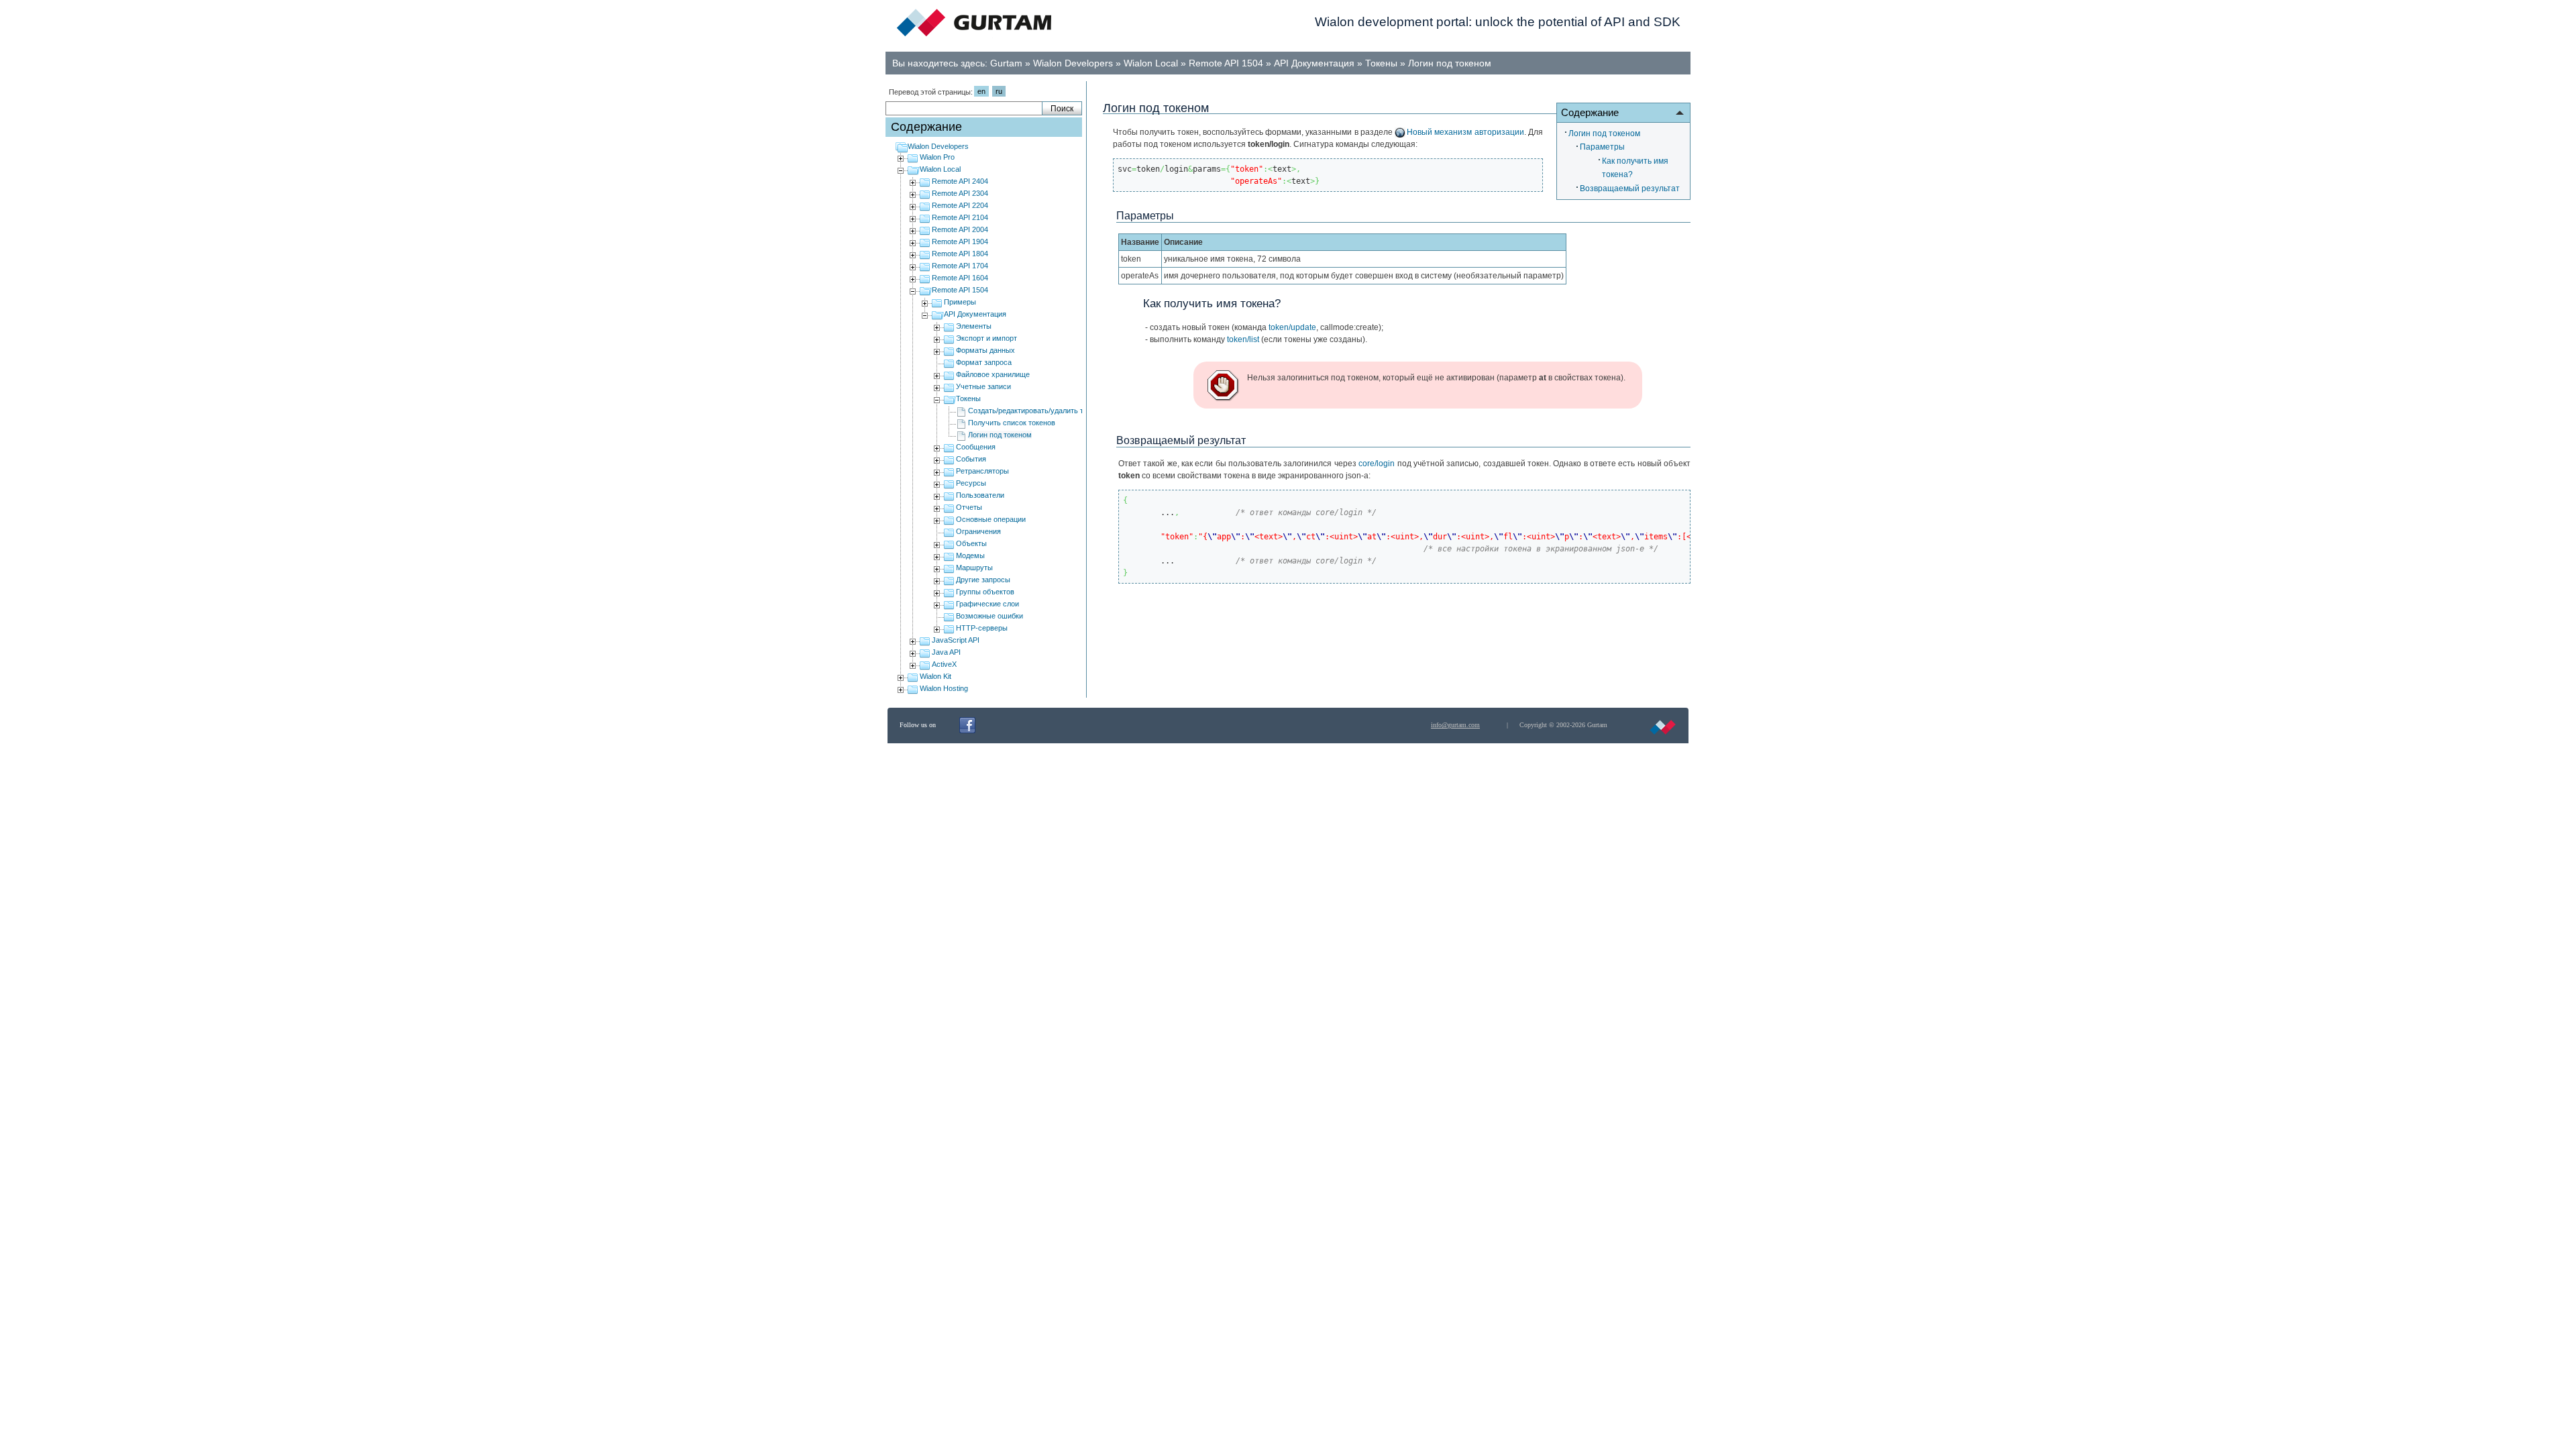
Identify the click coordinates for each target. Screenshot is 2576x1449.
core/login (1377, 464)
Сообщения (976, 447)
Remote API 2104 (960, 217)
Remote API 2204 (960, 205)
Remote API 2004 (960, 229)
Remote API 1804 (960, 254)
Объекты (971, 543)
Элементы (974, 326)
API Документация (1314, 63)
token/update (1292, 327)
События (971, 459)
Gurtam (1006, 63)
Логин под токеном (1450, 63)
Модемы (970, 555)
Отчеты (969, 507)
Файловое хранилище (993, 374)
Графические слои (987, 604)
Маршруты (974, 568)
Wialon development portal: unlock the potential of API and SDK (1498, 22)
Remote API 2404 (960, 181)
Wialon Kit (935, 676)
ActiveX (944, 664)
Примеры (960, 302)
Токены (1381, 63)
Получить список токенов (1012, 423)
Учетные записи (983, 386)
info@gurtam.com (1455, 725)
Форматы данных (985, 350)
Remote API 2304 (960, 193)
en (981, 91)
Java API (946, 652)
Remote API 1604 (960, 278)
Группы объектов (985, 592)
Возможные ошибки (989, 616)
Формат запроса (984, 362)
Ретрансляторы (982, 471)
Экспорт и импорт (986, 338)
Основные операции (991, 519)
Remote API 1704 (960, 266)
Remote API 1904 (960, 241)
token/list (1243, 339)
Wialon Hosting (944, 688)
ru (999, 91)
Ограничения (978, 531)
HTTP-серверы (982, 628)
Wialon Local (1151, 63)
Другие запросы (983, 580)
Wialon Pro (937, 157)
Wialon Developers (1073, 63)
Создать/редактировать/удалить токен (1033, 411)
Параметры (1602, 147)
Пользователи (980, 495)
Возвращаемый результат (1630, 189)
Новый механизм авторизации (1465, 132)
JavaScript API (956, 640)
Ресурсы (971, 483)
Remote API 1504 (1226, 63)
